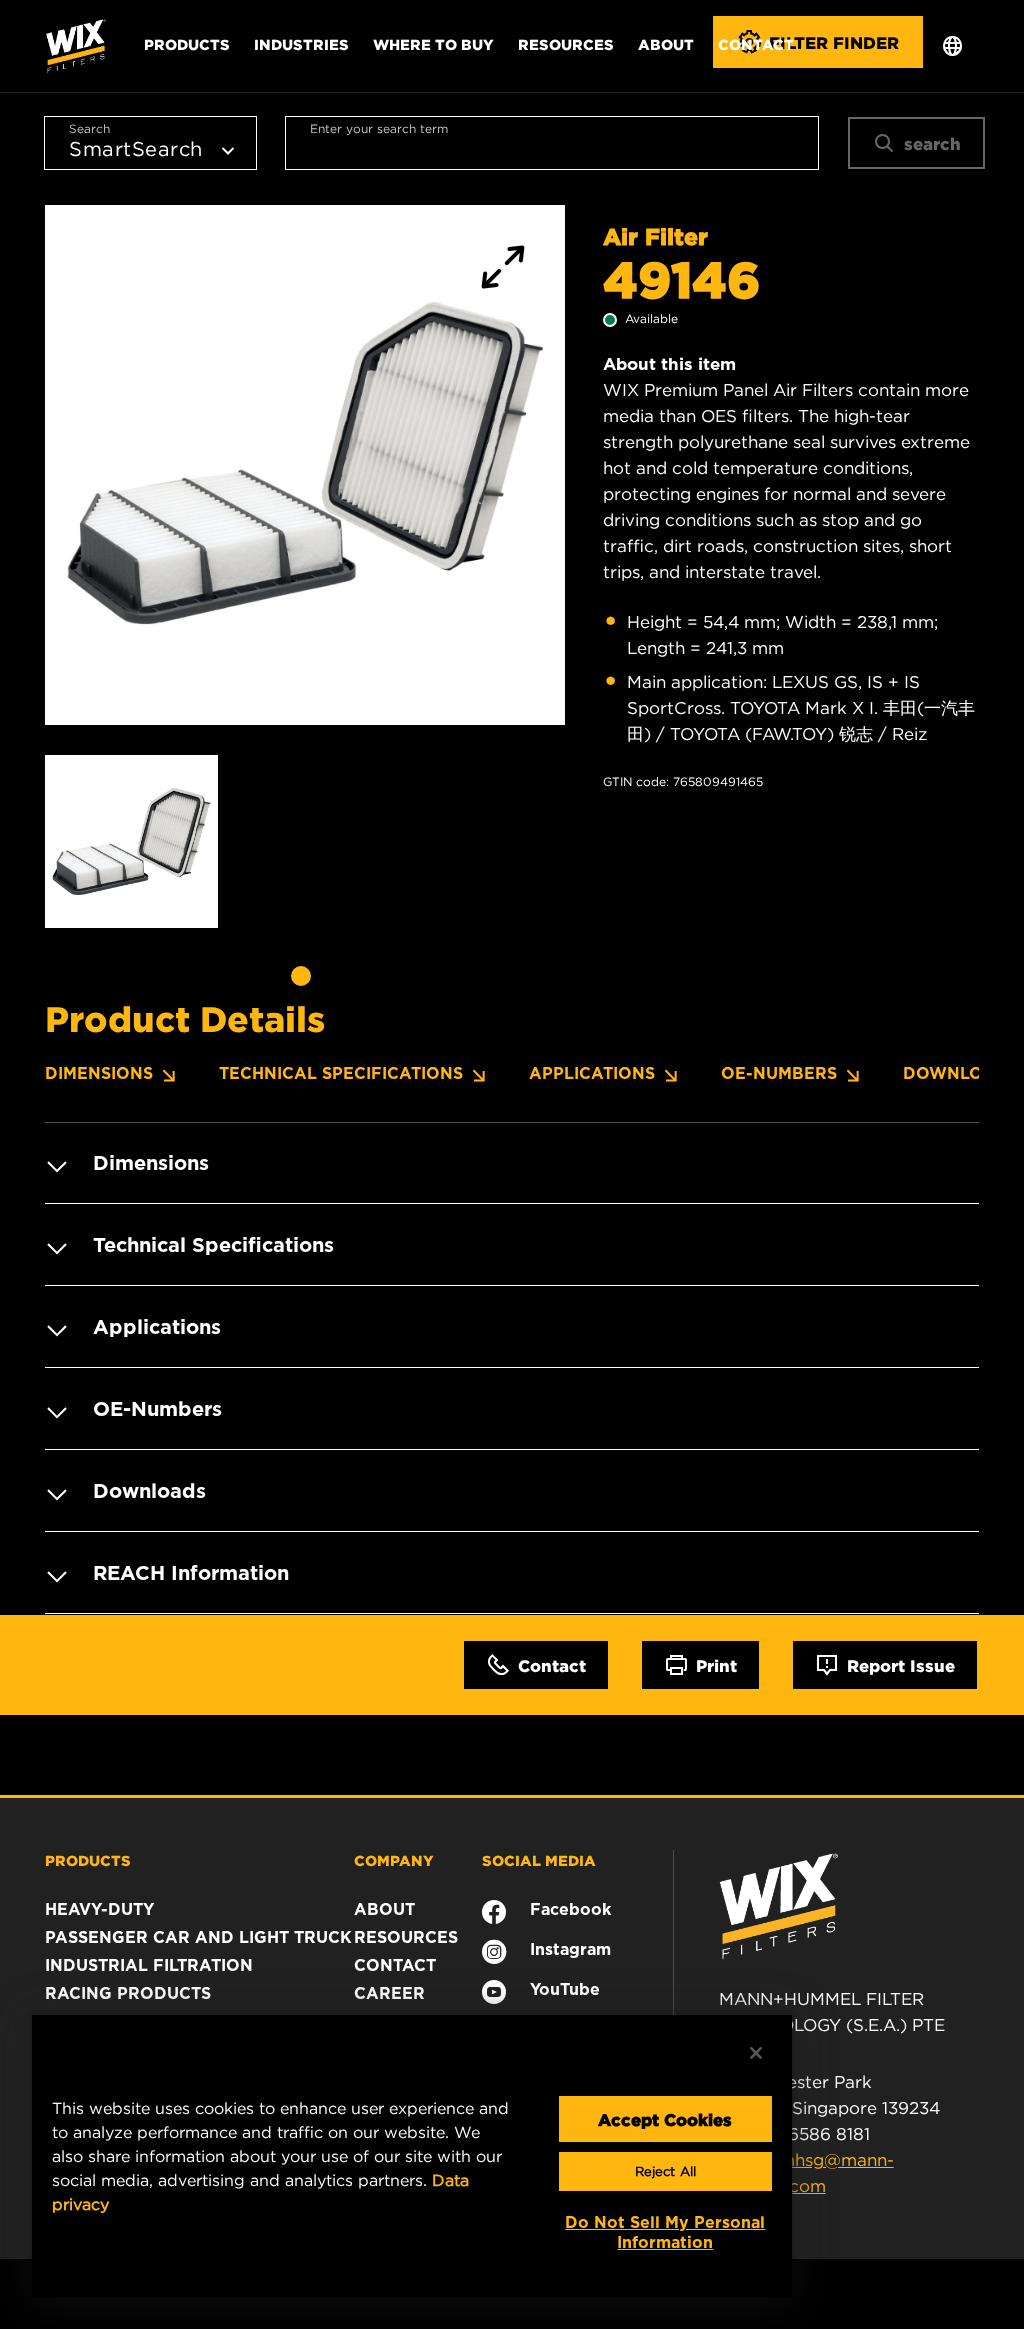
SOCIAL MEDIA (539, 1860)
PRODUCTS (88, 1860)
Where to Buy (433, 44)
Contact (756, 44)
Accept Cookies (665, 2119)
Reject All (665, 2171)
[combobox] (552, 143)
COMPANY (394, 1860)
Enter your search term (379, 128)
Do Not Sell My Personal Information (665, 2232)
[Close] (756, 2053)
